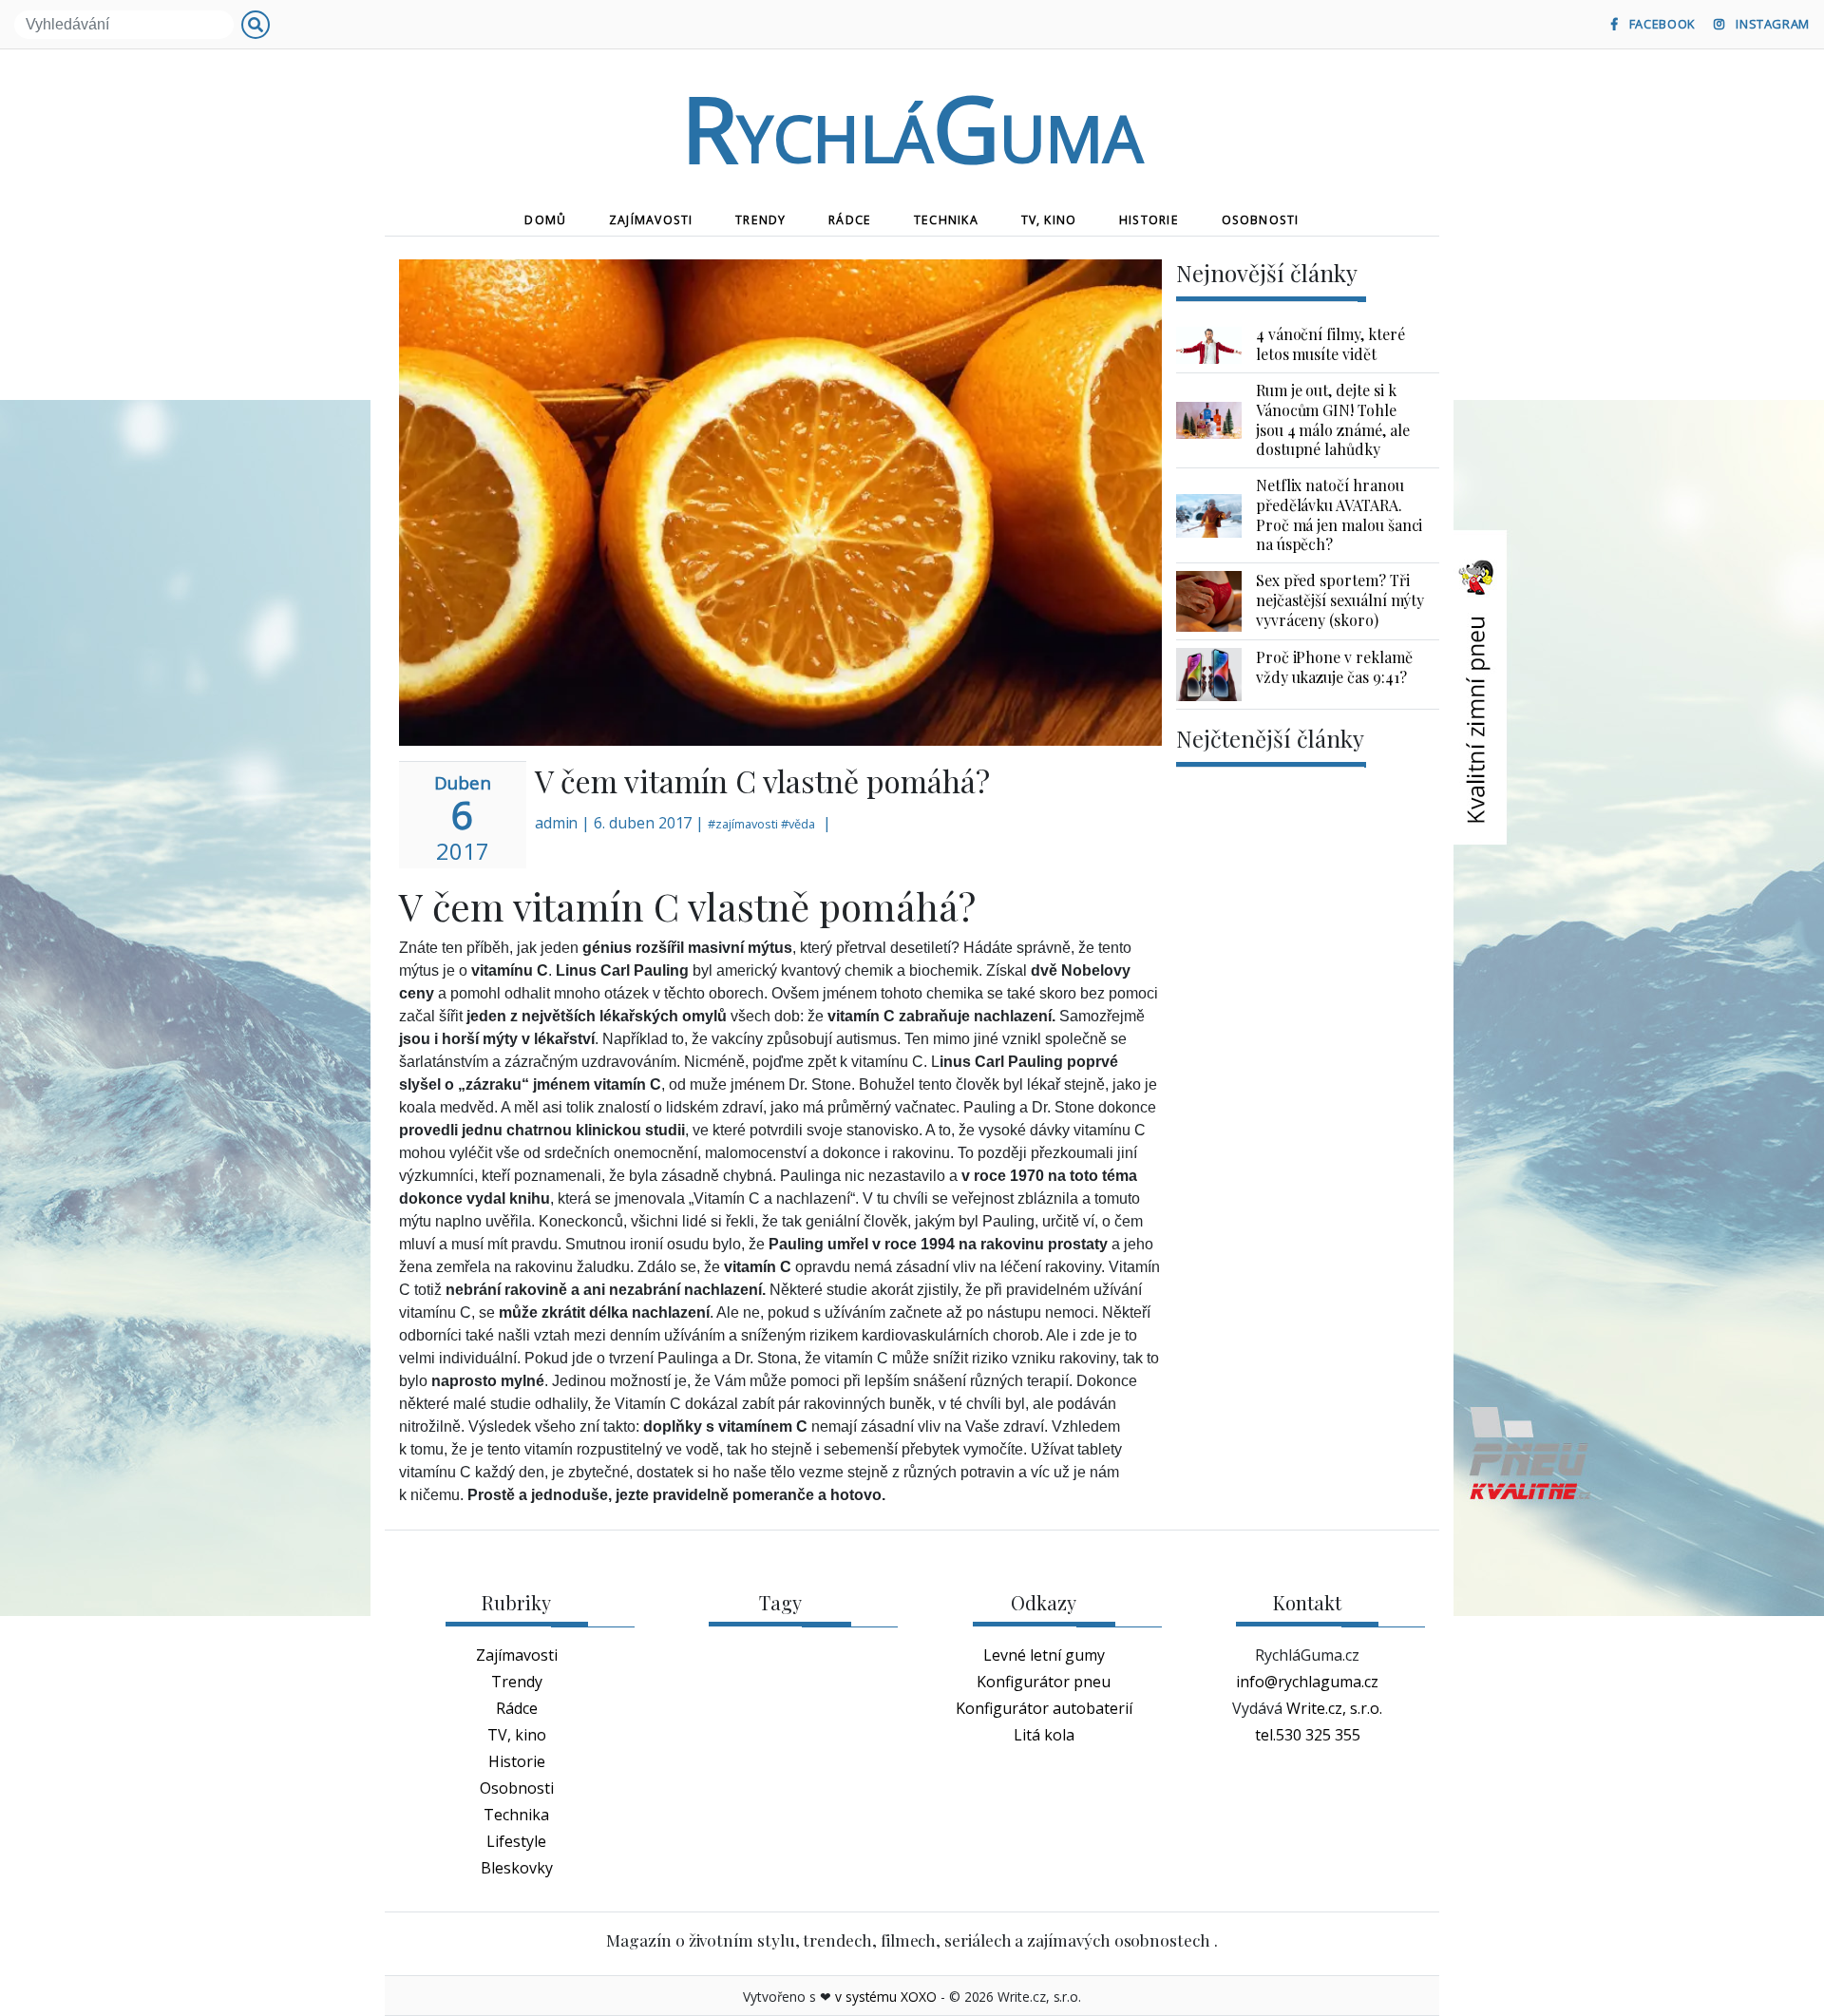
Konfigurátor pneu (1044, 1682)
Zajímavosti (651, 220)
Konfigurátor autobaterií (1044, 1708)
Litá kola (1044, 1735)
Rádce (850, 220)
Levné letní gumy (1044, 1655)
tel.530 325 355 (1308, 1735)
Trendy (760, 220)
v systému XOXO (886, 1997)
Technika (946, 220)
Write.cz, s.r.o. (1334, 1708)
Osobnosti (1261, 220)
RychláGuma (912, 127)
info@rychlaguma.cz (1307, 1682)
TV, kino (1049, 220)
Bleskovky (517, 1868)
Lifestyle (516, 1841)
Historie (1149, 220)
